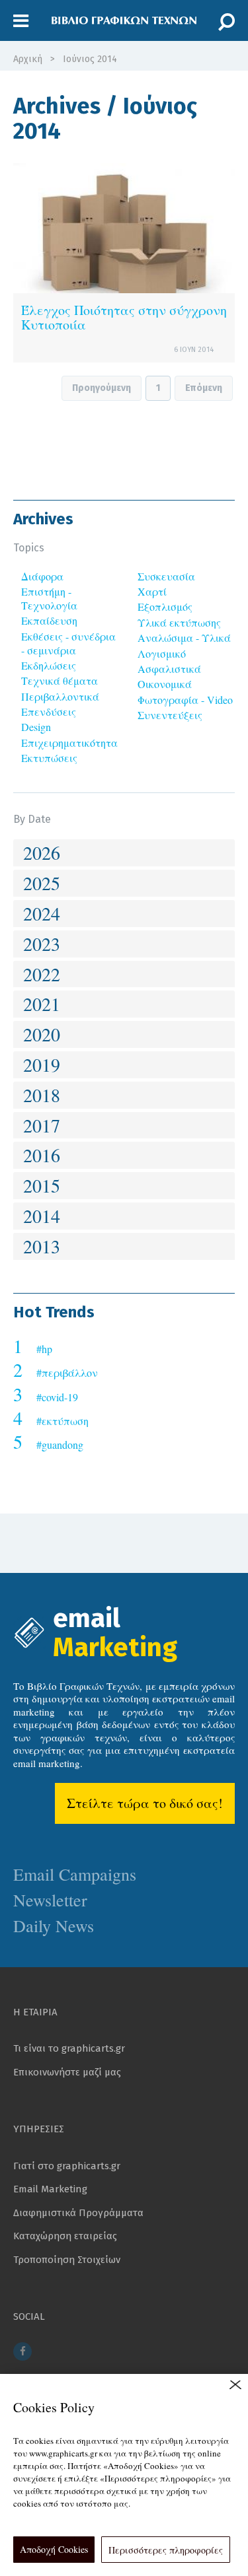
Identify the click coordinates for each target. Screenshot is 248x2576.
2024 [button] (42, 913)
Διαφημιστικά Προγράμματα (78, 2213)
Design (36, 727)
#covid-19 (57, 1397)
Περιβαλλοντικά (60, 696)
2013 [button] (42, 1246)
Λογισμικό (162, 653)
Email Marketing (50, 2189)
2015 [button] (42, 1185)
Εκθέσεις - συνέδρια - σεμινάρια (68, 643)
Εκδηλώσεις (49, 665)
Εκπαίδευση (49, 620)
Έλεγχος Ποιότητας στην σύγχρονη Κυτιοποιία (124, 317)
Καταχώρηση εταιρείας (65, 2236)
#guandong (60, 1445)
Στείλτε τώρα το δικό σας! (145, 1803)
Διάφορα (42, 576)
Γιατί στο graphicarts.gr (67, 2166)
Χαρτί (152, 591)
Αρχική (28, 59)
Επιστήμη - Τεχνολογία (49, 598)
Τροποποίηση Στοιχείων (67, 2260)
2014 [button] (42, 1216)
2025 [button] (42, 883)
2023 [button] (42, 944)
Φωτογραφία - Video (185, 700)
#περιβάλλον (67, 1373)
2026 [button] (42, 853)
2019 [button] (42, 1064)
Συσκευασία (166, 576)
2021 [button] (42, 1004)
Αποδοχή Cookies (54, 2549)
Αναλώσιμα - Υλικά (184, 638)
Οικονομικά (165, 684)
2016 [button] (42, 1155)
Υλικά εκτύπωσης (179, 622)
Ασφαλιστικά (169, 669)
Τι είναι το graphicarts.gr (69, 2048)
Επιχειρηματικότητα (69, 743)
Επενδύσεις (49, 712)
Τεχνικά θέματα (60, 680)
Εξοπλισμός (165, 607)
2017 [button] (42, 1125)
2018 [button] (42, 1095)
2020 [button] (42, 1034)
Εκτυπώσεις (49, 758)
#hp (44, 1349)
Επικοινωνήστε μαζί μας (67, 2072)
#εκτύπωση (62, 1421)
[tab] (124, 853)
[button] (21, 21)
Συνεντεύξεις (170, 715)
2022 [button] (42, 974)
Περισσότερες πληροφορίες (166, 2550)
